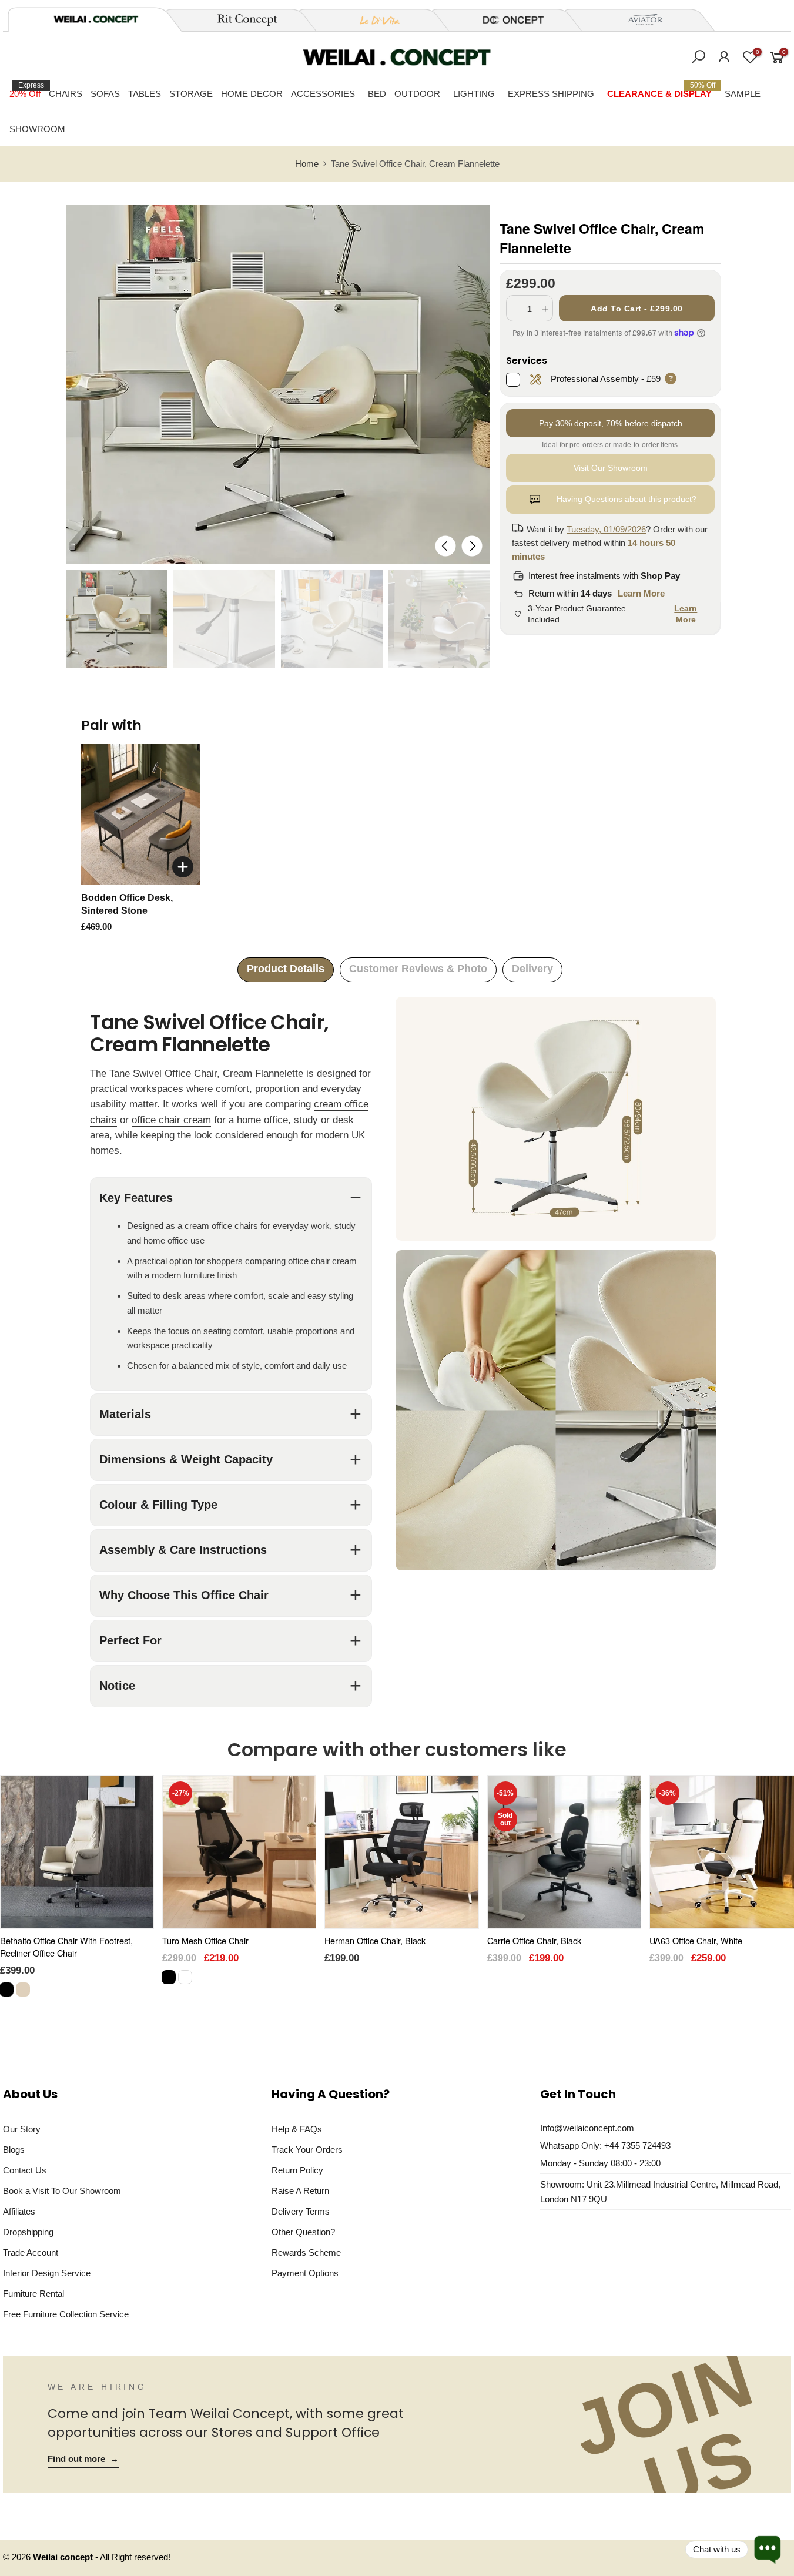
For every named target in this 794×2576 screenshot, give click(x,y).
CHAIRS (66, 94)
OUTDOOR (417, 94)
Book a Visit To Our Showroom (62, 2191)
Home (307, 164)
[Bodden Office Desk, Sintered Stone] (141, 815)
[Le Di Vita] (373, 20)
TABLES (145, 94)
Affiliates (19, 2211)
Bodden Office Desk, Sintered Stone (127, 904)
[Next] (472, 546)
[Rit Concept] (240, 20)
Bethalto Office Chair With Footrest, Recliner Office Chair (66, 1947)
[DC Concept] (506, 20)
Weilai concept (64, 2557)
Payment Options (305, 2273)
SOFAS (105, 94)
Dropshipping (28, 2232)
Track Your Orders (307, 2150)
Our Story (22, 2129)
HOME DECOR (252, 94)
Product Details (286, 969)
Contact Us (25, 2170)
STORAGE (191, 94)
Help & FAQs (297, 2129)
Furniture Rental (33, 2294)
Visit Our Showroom (611, 468)
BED (377, 94)
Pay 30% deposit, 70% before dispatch (611, 423)
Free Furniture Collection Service (66, 2314)
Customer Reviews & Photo (418, 969)
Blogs (14, 2150)
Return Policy (297, 2170)
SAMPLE (743, 94)
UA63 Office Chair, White (696, 1940)
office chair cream (171, 1120)
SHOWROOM (37, 129)
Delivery (532, 969)
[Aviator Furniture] (639, 20)
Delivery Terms (301, 2211)
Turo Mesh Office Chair (205, 1940)
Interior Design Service (47, 2273)
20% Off (27, 90)
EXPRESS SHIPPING (551, 94)
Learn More (641, 593)
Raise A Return (300, 2191)
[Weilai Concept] (96, 19)
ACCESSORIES (323, 94)
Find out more (83, 2459)
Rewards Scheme (306, 2252)
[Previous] (446, 546)
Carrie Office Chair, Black (534, 1940)
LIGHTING (474, 94)
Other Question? (303, 2232)
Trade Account (31, 2252)
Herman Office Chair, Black (375, 1940)
